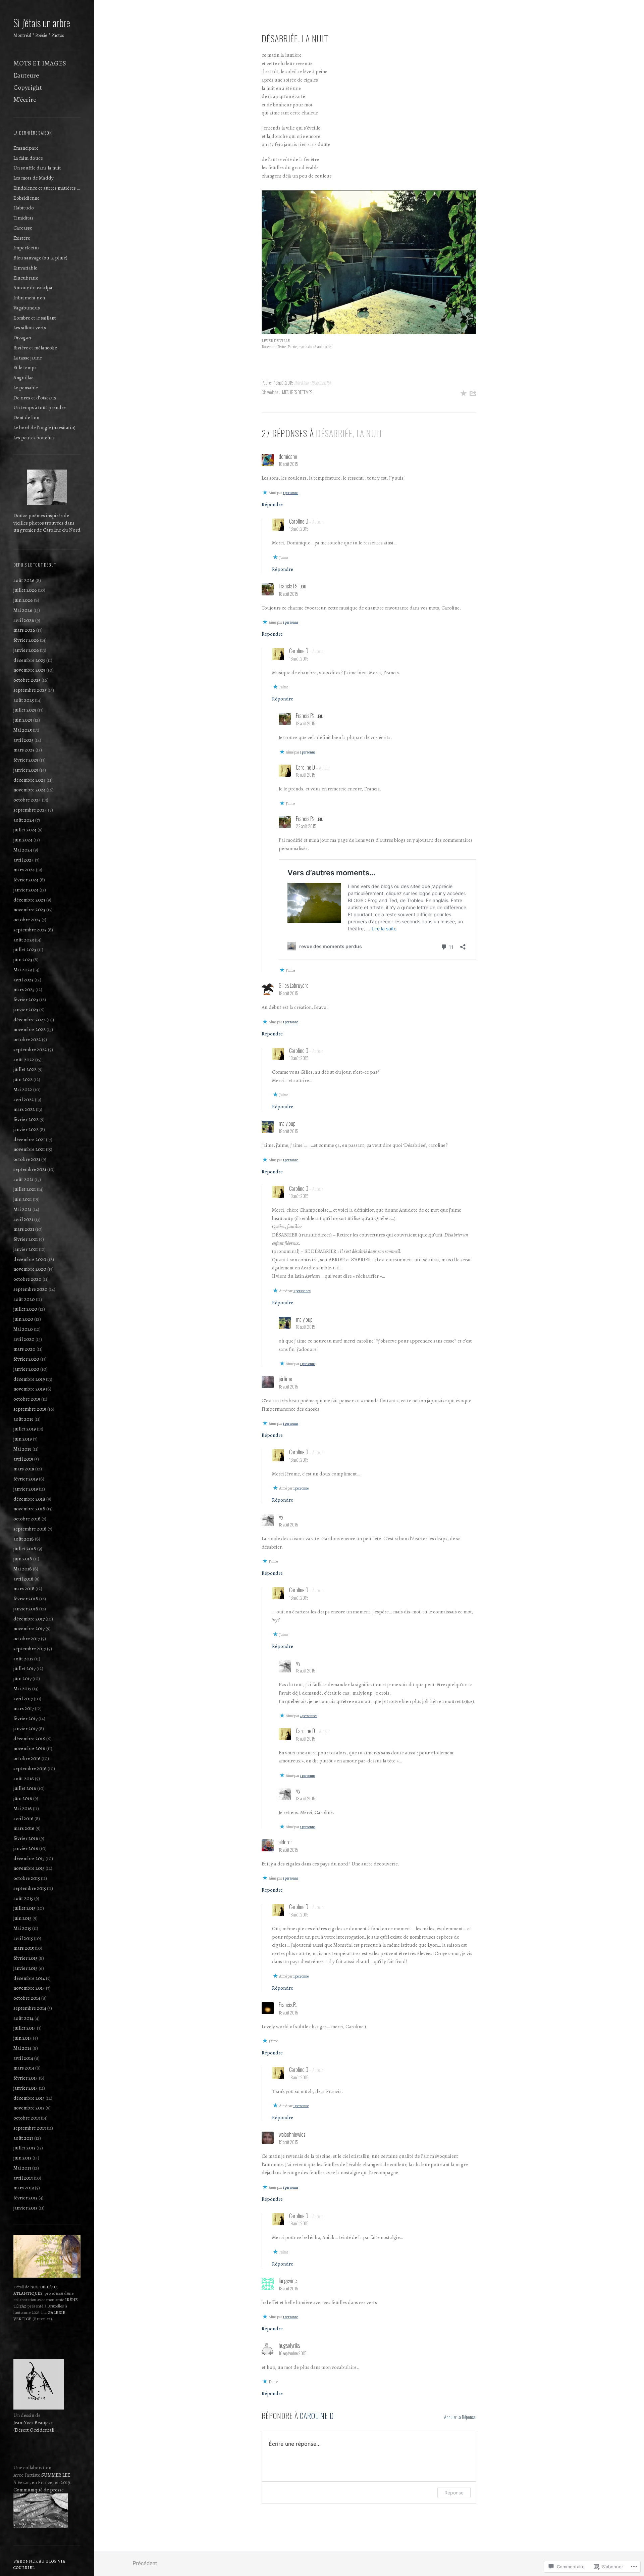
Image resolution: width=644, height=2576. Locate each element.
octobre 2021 (27, 1159)
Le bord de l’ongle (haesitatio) (44, 428)
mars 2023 (24, 989)
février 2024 (26, 880)
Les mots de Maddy (34, 178)
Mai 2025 (23, 730)
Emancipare (26, 148)
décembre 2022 (30, 1020)
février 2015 (25, 1958)
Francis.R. (288, 2005)
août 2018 (24, 1539)
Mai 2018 (23, 1569)
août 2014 (23, 2018)
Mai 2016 (23, 1808)
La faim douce (28, 158)
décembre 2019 (29, 1379)
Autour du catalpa (33, 288)
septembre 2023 (30, 930)
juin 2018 (23, 1559)
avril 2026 (24, 620)
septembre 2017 (30, 1649)
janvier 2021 (26, 1249)
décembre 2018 (29, 1499)
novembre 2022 (30, 1029)
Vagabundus (27, 308)
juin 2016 (23, 1798)
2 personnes (309, 1716)
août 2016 (24, 1779)
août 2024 (24, 820)
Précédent (145, 2563)
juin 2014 (23, 2038)
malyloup (287, 1123)
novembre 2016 (29, 1748)
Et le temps (25, 368)
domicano (288, 456)
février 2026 (26, 640)
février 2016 (26, 1838)
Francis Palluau (292, 586)
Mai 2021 (22, 1209)
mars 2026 (24, 630)
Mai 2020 (23, 1329)
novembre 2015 (29, 1868)
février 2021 (26, 1239)
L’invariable (25, 268)
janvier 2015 (25, 1968)
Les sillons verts (30, 328)
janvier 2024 (26, 890)
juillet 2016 (25, 1788)
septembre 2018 (30, 1529)
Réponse (454, 2493)
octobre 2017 (27, 1639)
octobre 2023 (27, 920)
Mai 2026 (23, 610)
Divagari (22, 338)
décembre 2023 (29, 900)
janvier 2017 (25, 1729)
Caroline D (299, 521)
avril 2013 (23, 2178)
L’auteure (26, 75)
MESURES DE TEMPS (297, 392)
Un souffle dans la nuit (37, 168)
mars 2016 (24, 1828)
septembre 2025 (30, 690)
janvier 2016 (26, 1848)
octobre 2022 (27, 1039)
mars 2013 (24, 2188)
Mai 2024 (23, 850)
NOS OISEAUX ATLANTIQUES (36, 2290)
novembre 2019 (29, 1389)
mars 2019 (24, 1469)
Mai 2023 (23, 970)
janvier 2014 (26, 2088)
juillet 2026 (25, 590)
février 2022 (26, 1119)
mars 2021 (24, 1229)
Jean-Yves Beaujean (34, 2423)
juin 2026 (23, 600)
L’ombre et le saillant (35, 318)
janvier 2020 (26, 1369)
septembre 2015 (30, 1888)
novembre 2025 (29, 670)
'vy (281, 1517)
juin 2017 (22, 1679)
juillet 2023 (25, 950)
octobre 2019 (27, 1399)
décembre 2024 (30, 780)
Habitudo (24, 208)
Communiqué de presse (39, 2490)
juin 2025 (23, 720)
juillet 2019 (25, 1429)
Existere (22, 238)
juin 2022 (23, 1079)
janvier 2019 (26, 1489)
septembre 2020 (31, 1289)
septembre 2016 (30, 1768)
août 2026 (24, 580)
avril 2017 (23, 1699)
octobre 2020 (28, 1279)
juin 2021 (23, 1199)
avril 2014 (23, 2058)
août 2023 (24, 940)
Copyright (28, 87)
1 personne (290, 493)
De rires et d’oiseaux (35, 398)
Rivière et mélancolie (35, 348)
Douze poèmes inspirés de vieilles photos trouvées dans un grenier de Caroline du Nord (47, 523)
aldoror (285, 1842)
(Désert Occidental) (34, 2430)
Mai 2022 (23, 1089)
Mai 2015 (22, 1928)
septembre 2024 (30, 810)
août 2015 (23, 1898)
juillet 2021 (25, 1189)
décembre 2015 (29, 1858)
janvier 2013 (25, 2208)
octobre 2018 (27, 1519)
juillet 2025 (25, 710)
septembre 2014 (30, 2008)
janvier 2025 (26, 770)
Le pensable (26, 388)
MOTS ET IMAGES (40, 63)
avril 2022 (24, 1100)
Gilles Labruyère (294, 985)
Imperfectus (26, 248)
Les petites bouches (34, 438)
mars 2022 (24, 1109)
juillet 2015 (24, 1908)
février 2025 (26, 760)
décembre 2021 (29, 1139)
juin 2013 (22, 2158)
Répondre (272, 504)
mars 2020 (24, 1349)
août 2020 (24, 1299)
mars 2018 (24, 1589)
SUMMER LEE (56, 2475)
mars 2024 (24, 870)
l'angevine (288, 2281)
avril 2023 (23, 980)
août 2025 (24, 700)
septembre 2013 (30, 2128)
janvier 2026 (26, 650)
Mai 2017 (22, 1689)
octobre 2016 (27, 1758)
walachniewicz (292, 2134)
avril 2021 (23, 1219)
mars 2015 (24, 1948)
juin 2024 (23, 840)
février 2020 (26, 1359)
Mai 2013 (22, 2168)
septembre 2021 (30, 1169)
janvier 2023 (26, 1010)
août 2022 (24, 1060)
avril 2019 (23, 1459)
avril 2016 (23, 1818)
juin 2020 (23, 1319)
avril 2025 (23, 740)
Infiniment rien (29, 298)
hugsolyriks (289, 2345)
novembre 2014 (29, 1988)
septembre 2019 (30, 1409)
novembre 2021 (29, 1149)
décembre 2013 (29, 2098)
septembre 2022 (30, 1050)
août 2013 (23, 2138)
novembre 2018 (29, 1509)
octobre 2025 (27, 680)
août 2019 (23, 1419)
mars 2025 (24, 750)
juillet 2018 (25, 1549)
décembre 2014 (29, 1978)
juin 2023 (23, 960)
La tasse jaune (28, 358)
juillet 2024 (25, 830)
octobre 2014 (27, 1998)
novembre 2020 (30, 1269)
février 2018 (26, 1599)
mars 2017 (24, 1708)
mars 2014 (24, 2068)
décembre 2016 (29, 1739)
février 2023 (26, 1000)
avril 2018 (23, 1579)
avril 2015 (23, 1938)
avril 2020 (24, 1339)
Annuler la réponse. (460, 2417)
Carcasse (23, 228)
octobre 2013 (27, 2118)
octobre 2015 (27, 1878)
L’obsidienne (26, 198)
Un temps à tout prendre (40, 407)
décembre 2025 (29, 660)
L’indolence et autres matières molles (47, 188)
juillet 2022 (25, 1069)
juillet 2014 (25, 2028)
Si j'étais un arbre (42, 23)
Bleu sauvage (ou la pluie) (40, 258)
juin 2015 (22, 1918)
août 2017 (23, 1659)
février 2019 (26, 1479)
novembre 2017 (29, 1629)
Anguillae (23, 378)
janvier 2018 (26, 1609)
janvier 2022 (26, 1129)
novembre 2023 (29, 910)
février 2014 (26, 2078)
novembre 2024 (30, 790)
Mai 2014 (22, 2048)
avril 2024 (24, 860)
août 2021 (23, 1179)
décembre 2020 (30, 1259)
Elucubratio (26, 278)
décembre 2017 (29, 1619)
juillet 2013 (24, 2148)
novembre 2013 (29, 2108)
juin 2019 (23, 1439)
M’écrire (25, 100)
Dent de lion (26, 418)
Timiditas (23, 218)
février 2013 (25, 2198)
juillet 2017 (24, 1668)
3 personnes (302, 1291)
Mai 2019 (22, 1449)
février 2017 (25, 1718)
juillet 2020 (25, 1309)
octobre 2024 (27, 800)
